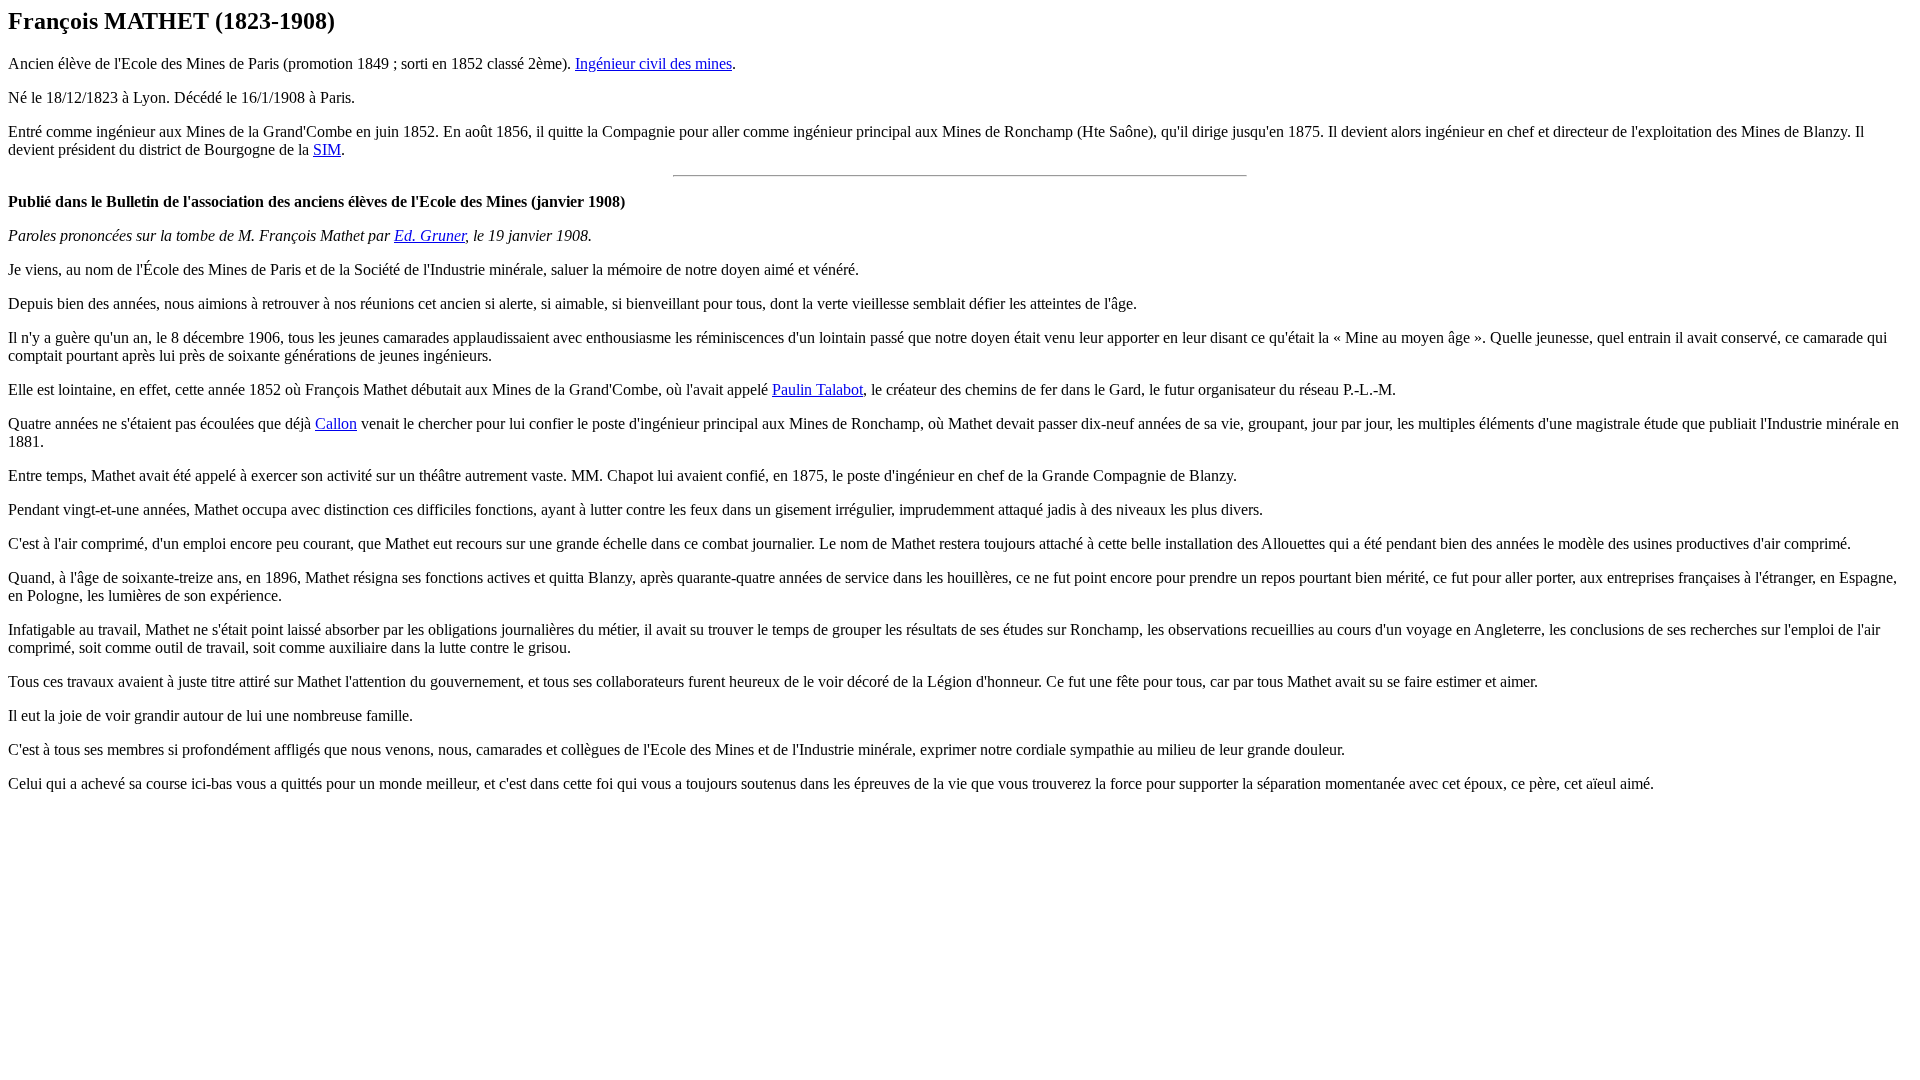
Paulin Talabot (817, 389)
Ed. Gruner (429, 235)
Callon (336, 423)
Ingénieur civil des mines (653, 63)
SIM (327, 149)
